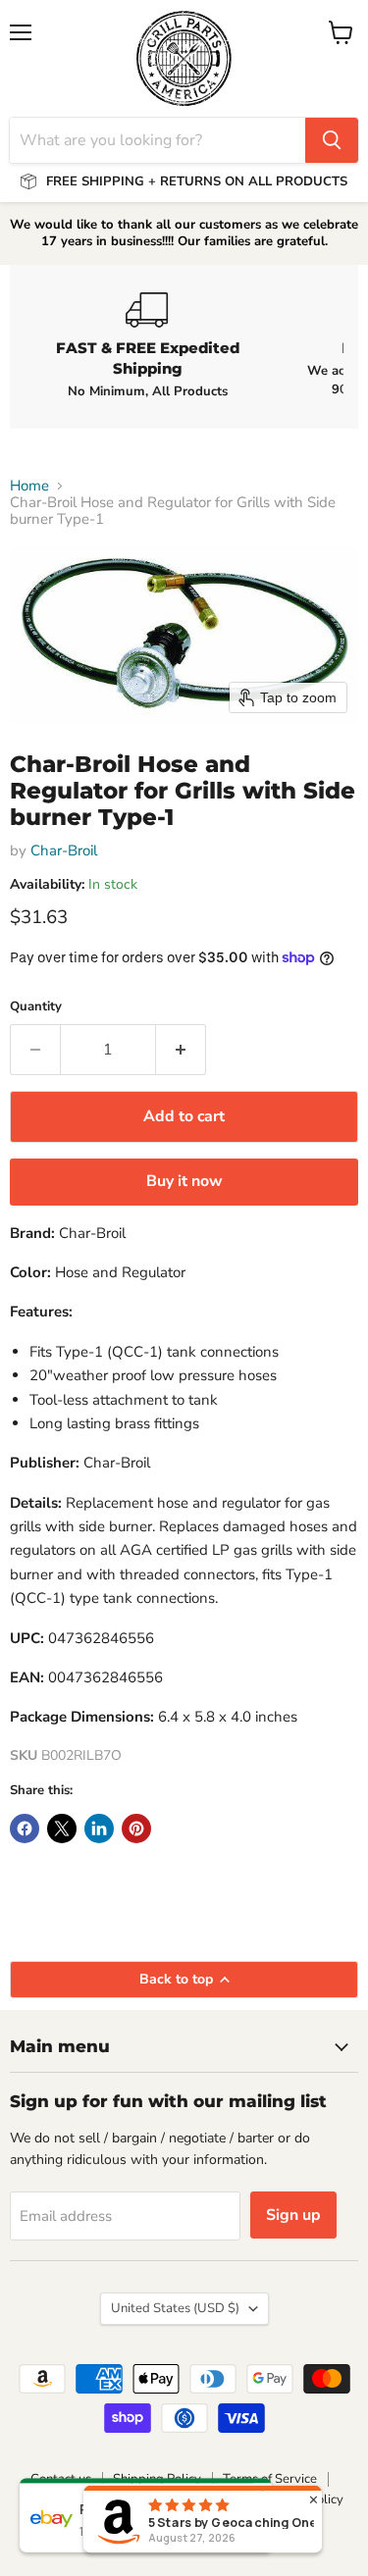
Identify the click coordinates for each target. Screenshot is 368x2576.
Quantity (36, 1007)
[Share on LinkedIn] (99, 1829)
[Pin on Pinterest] (136, 1829)
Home (29, 486)
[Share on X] (62, 1829)
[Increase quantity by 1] (181, 1050)
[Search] (332, 140)
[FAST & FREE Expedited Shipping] (147, 346)
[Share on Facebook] (25, 1829)
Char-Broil (64, 850)
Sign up (293, 2215)
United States (175, 2308)
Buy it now (184, 1181)
